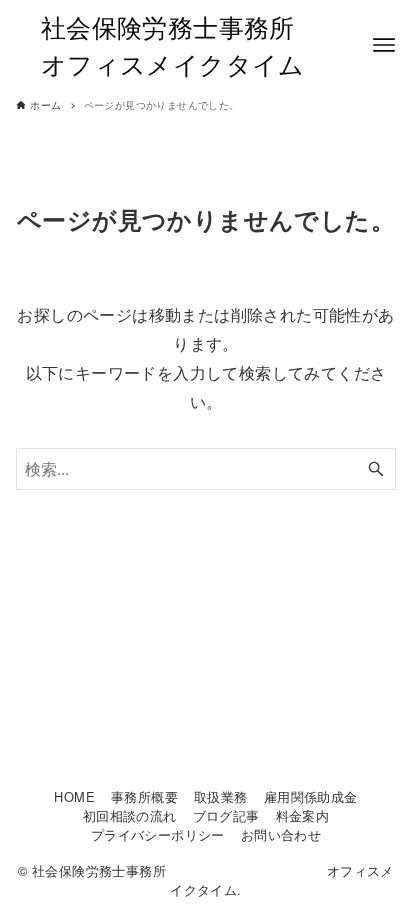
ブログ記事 (226, 815)
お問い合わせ (281, 834)
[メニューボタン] (384, 45)
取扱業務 (221, 796)
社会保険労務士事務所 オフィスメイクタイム (206, 45)
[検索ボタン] (376, 469)
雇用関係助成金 (311, 796)
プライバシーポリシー (158, 834)
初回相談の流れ (130, 815)
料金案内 (303, 815)
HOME (74, 796)
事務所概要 (144, 796)
